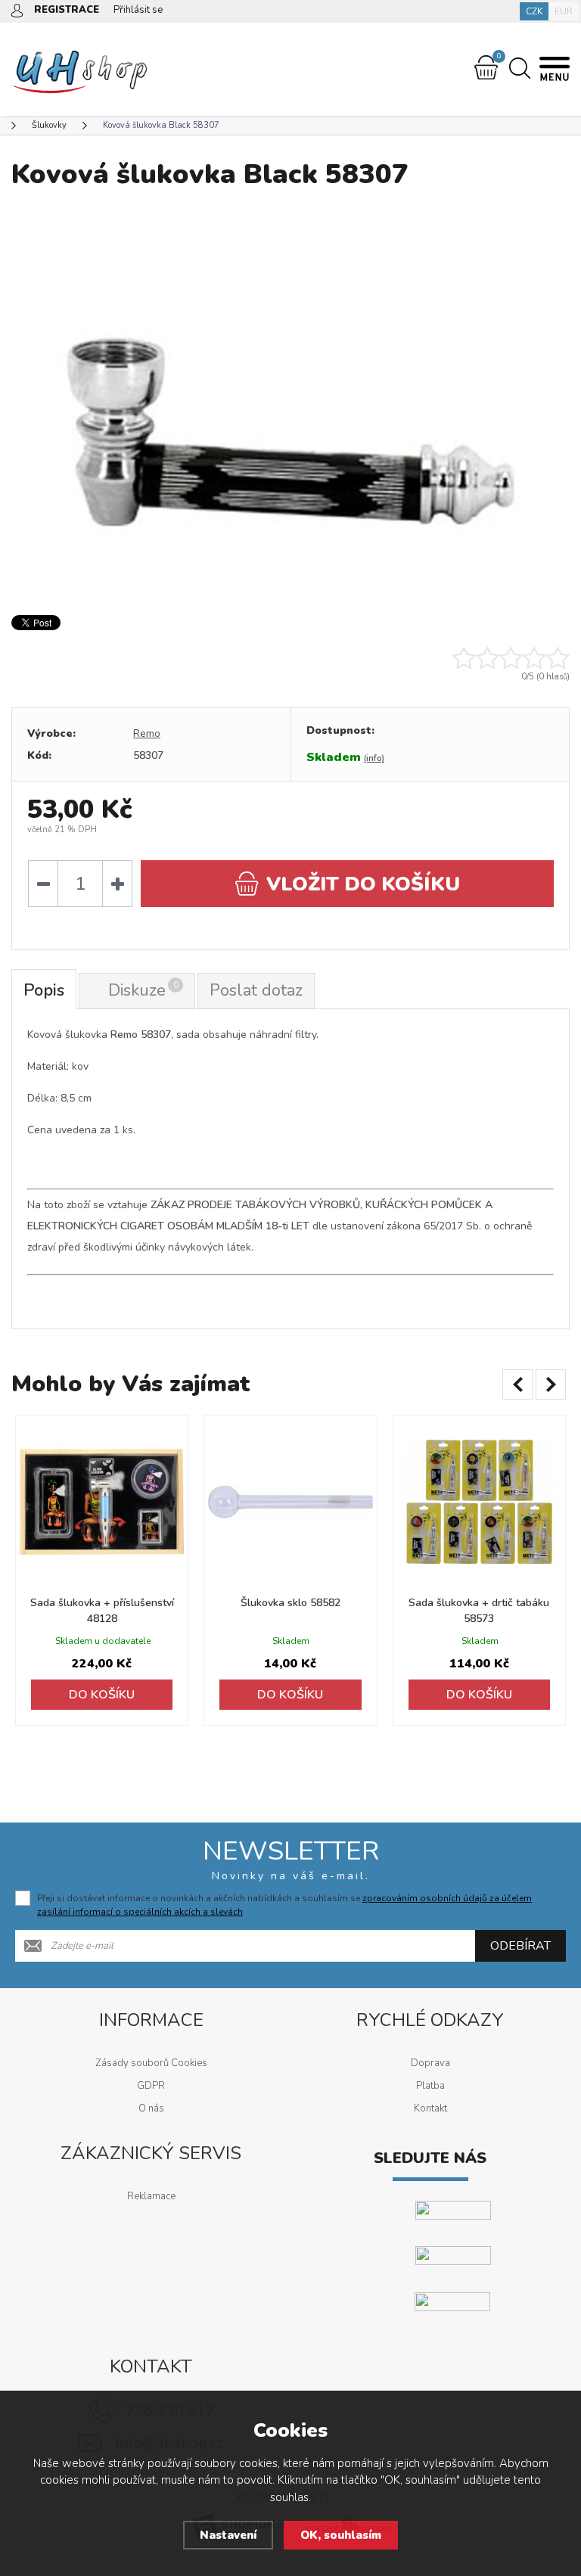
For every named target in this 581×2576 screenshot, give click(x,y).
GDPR (151, 2086)
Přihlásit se (138, 10)
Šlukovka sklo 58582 (290, 1603)
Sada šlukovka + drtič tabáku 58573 (479, 1611)
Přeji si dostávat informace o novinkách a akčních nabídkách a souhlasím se (284, 1905)
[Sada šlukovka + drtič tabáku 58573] (479, 1501)
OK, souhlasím (341, 2535)
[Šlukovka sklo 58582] (290, 1501)
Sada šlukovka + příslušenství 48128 (102, 1611)
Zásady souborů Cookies (151, 2063)
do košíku (363, 884)
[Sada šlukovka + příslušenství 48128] (102, 1501)
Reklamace (151, 2196)
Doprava (430, 2063)
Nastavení (228, 2535)
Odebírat (520, 1946)
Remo (147, 733)
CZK (534, 11)
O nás (151, 2108)
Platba (430, 2086)
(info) (374, 758)
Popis (44, 990)
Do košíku (102, 1695)
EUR (564, 11)
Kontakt (430, 2108)
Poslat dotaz (256, 990)
